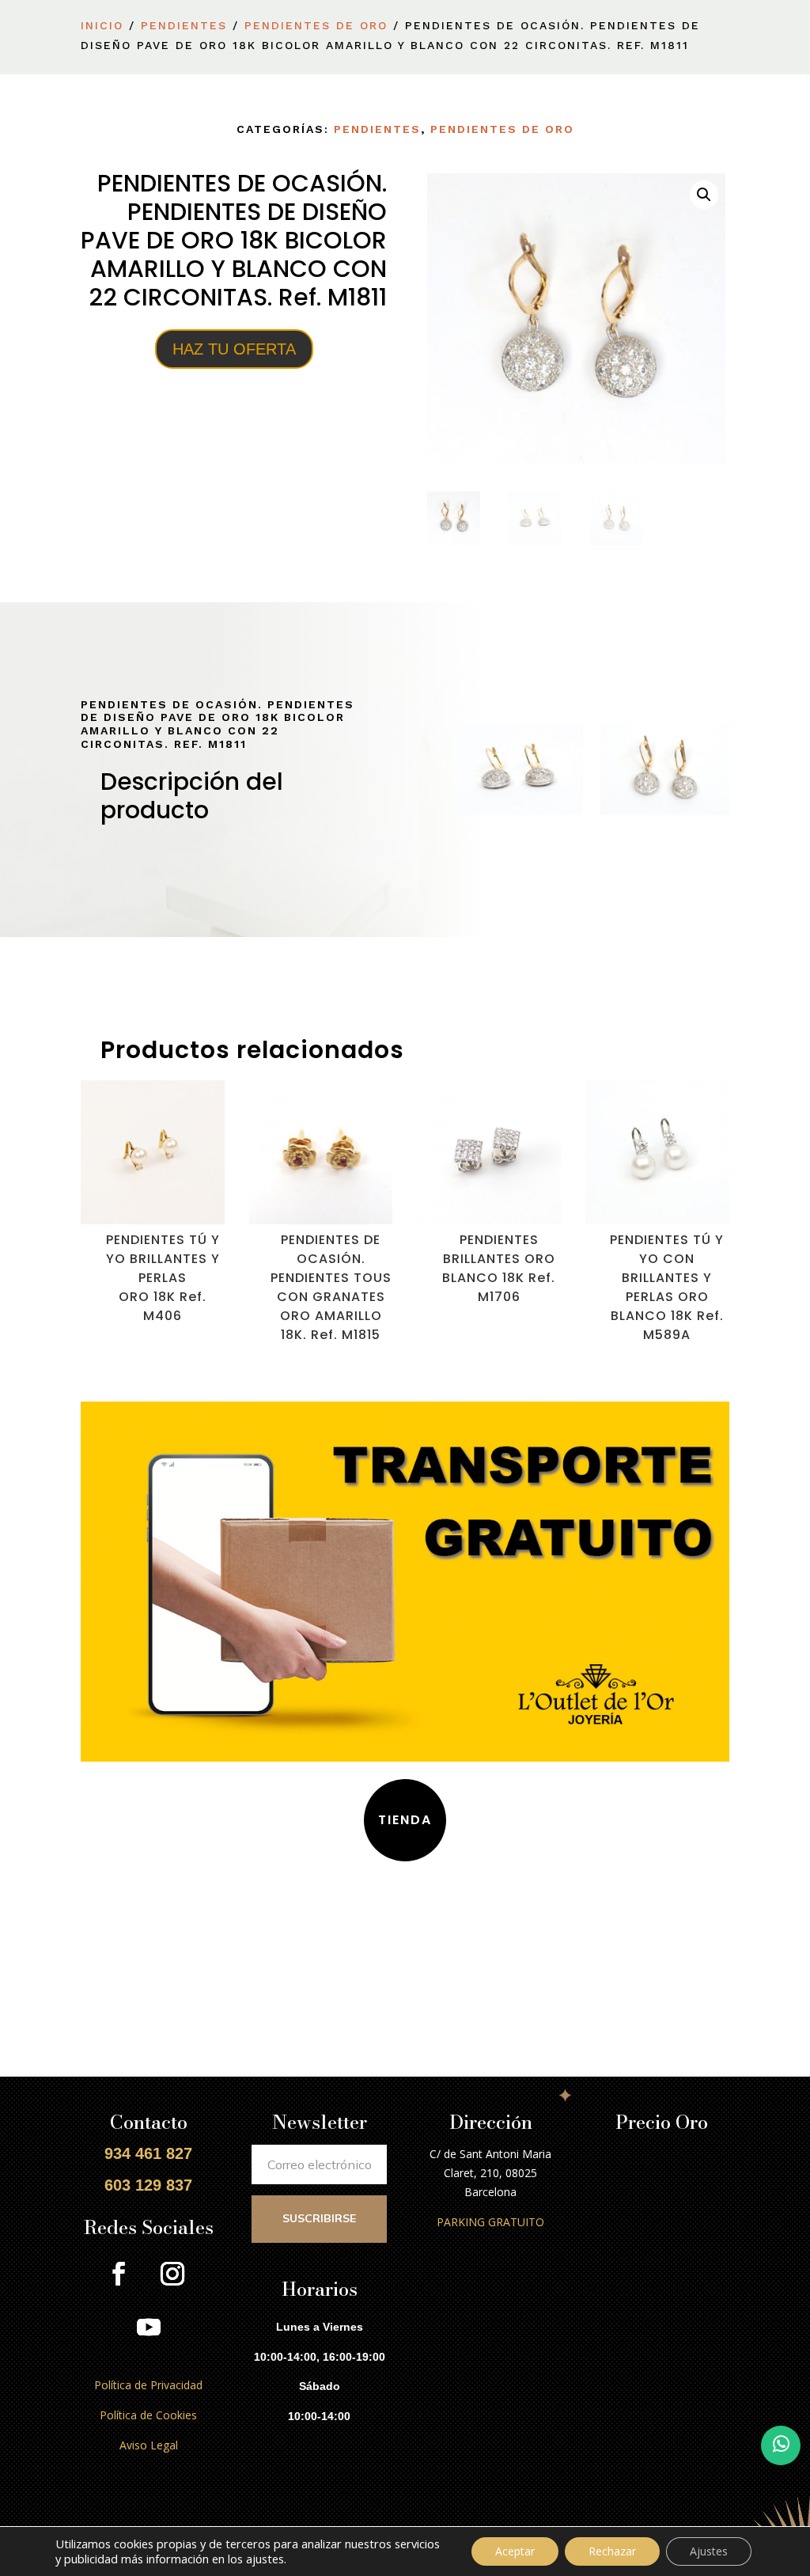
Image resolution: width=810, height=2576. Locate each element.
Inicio (102, 25)
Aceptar (515, 2551)
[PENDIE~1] (665, 811)
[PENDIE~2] (519, 811)
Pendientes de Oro (316, 25)
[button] (704, 195)
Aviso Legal (149, 2445)
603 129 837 (148, 2185)
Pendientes (184, 25)
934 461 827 (148, 2153)
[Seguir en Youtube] (149, 2328)
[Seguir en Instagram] (172, 2274)
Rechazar (612, 2551)
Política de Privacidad (148, 2385)
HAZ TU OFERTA (234, 349)
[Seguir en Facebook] (119, 2274)
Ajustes (709, 2551)
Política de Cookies (148, 2415)
